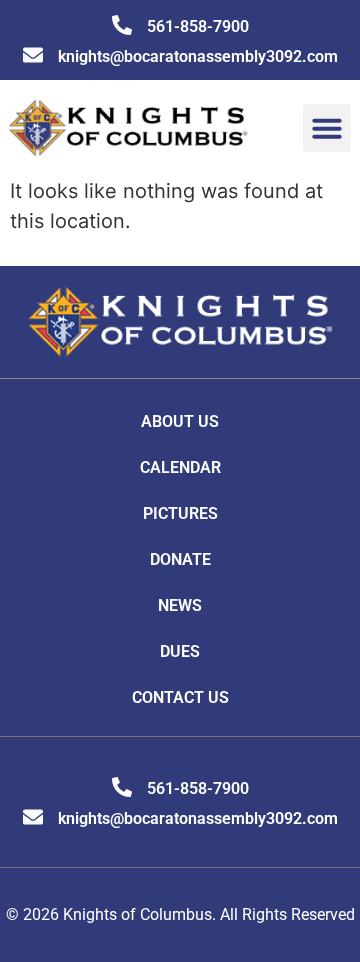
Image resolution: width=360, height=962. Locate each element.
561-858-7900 (198, 26)
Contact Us (180, 697)
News (180, 605)
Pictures (180, 513)
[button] (327, 128)
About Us (180, 421)
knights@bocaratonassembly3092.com (198, 56)
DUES (180, 651)
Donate (180, 559)
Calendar (180, 467)
